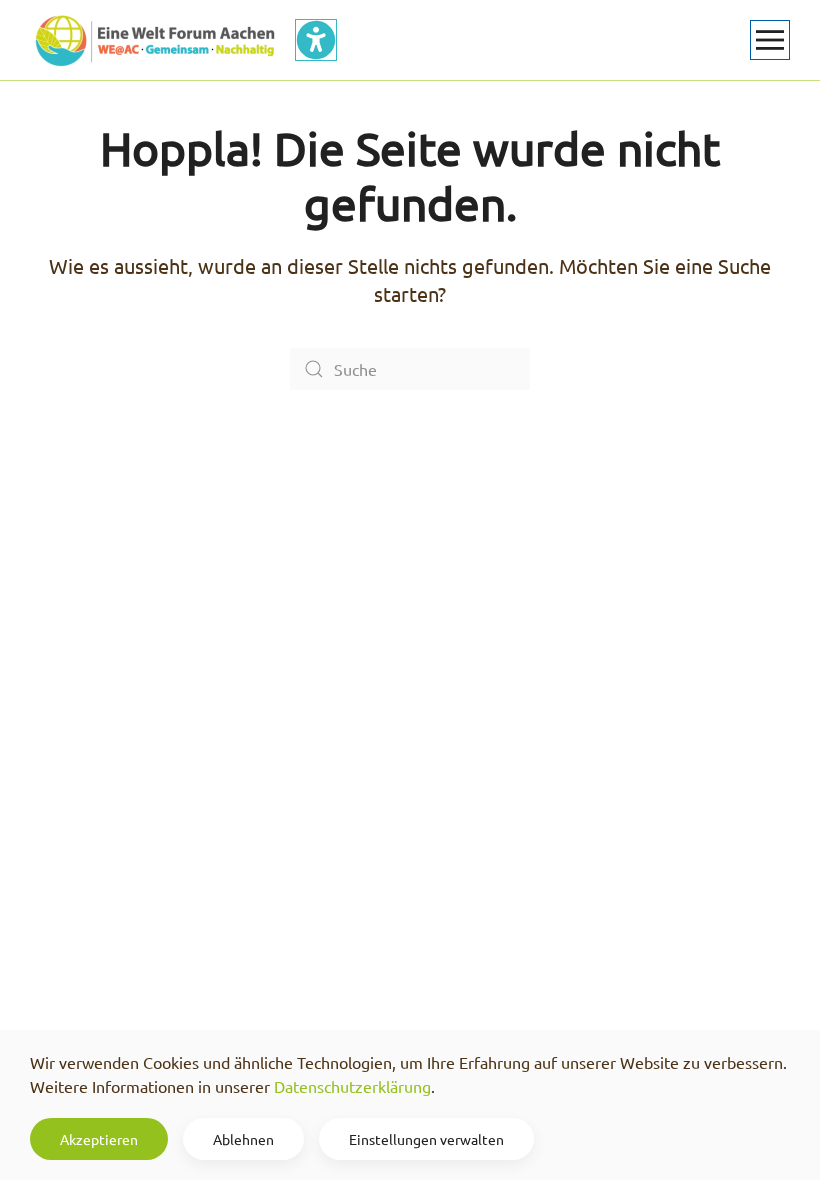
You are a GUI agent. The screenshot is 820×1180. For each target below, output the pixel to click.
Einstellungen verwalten (426, 1139)
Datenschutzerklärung (352, 1086)
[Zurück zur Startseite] (155, 40)
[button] (770, 40)
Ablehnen (243, 1139)
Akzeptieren (99, 1139)
